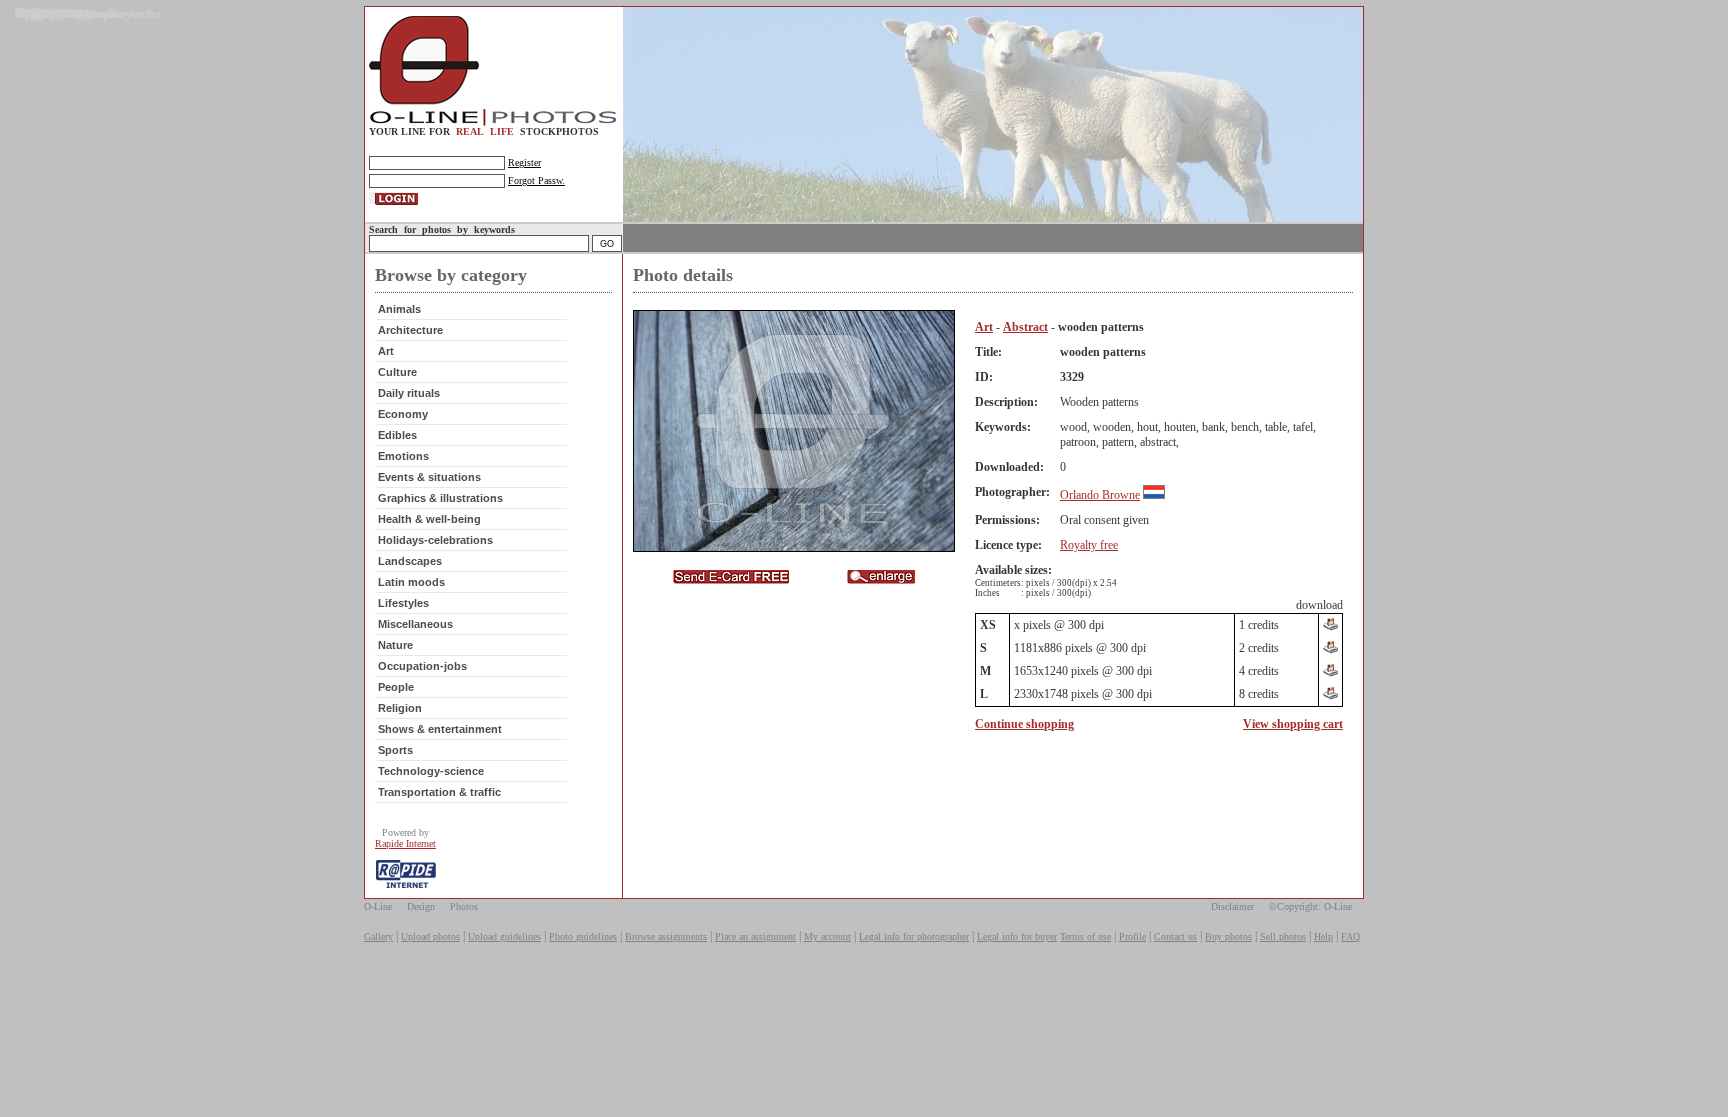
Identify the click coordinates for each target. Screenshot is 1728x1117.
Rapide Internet (405, 843)
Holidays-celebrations (435, 540)
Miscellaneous (415, 624)
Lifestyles (403, 603)
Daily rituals (409, 393)
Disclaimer (1232, 906)
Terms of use (1085, 936)
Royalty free (1089, 545)
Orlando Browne (1100, 495)
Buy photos (1228, 936)
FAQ (1350, 936)
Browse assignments (666, 936)
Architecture (410, 330)
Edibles (397, 435)
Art (386, 351)
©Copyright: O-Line (1310, 906)
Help (1323, 936)
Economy (403, 414)
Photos (464, 906)
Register (524, 162)
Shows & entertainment (440, 729)
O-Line (378, 906)
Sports (395, 750)
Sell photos (1283, 936)
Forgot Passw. (536, 180)
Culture (397, 372)
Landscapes (410, 561)
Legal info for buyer (1017, 936)
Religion (400, 708)
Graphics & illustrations (440, 498)
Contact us (1175, 936)
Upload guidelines (504, 936)
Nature (395, 645)
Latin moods (411, 582)
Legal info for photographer (914, 936)
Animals (399, 309)
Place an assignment (755, 936)
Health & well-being (429, 519)
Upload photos (430, 936)
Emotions (403, 456)
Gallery (378, 936)
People (396, 687)
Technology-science (431, 771)
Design (421, 906)
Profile (1132, 936)
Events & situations (429, 477)
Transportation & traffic (439, 792)
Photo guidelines (583, 936)
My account (827, 936)
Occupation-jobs (422, 666)
